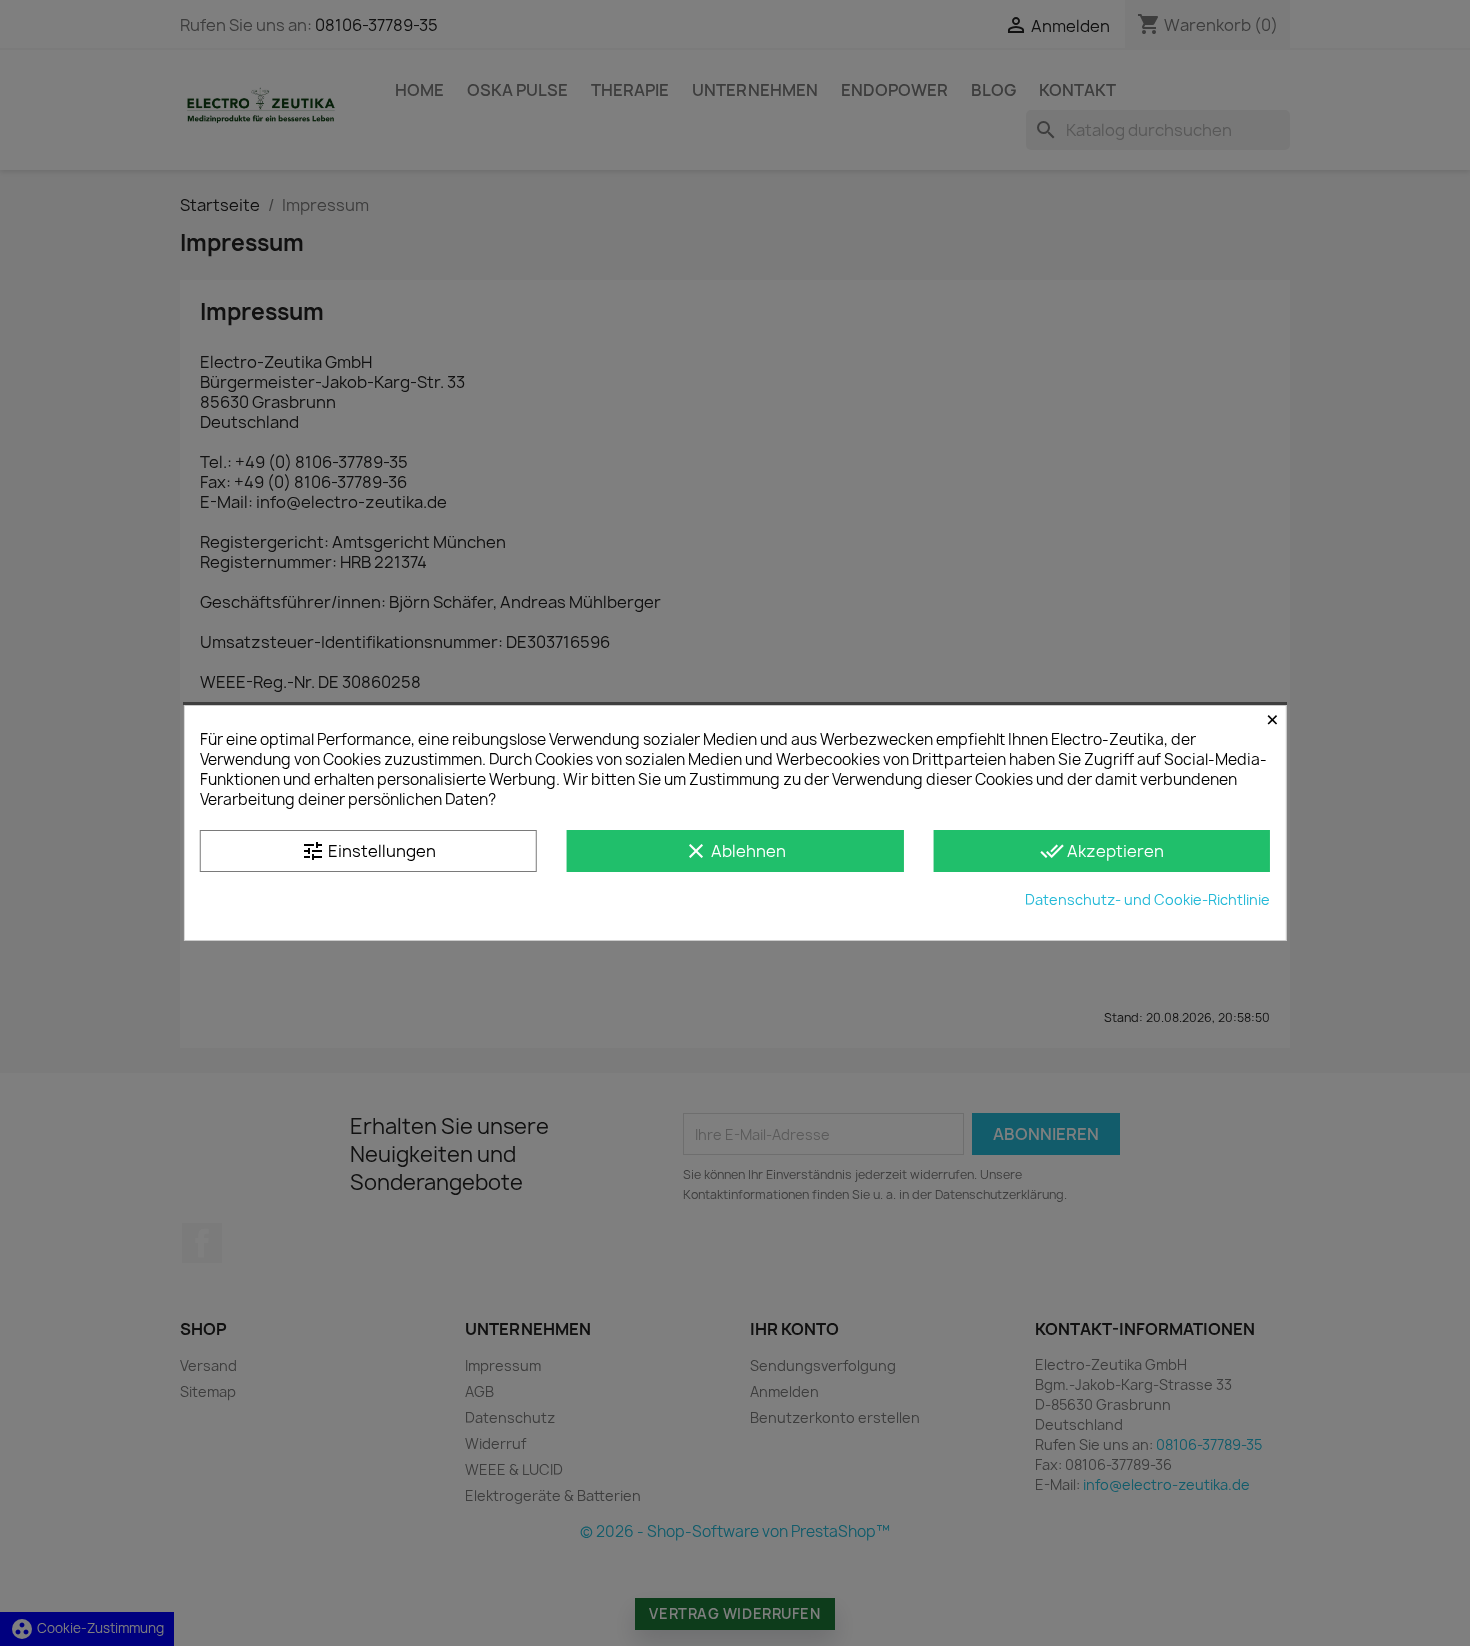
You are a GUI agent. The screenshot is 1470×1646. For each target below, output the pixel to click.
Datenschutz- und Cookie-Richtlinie (1147, 899)
